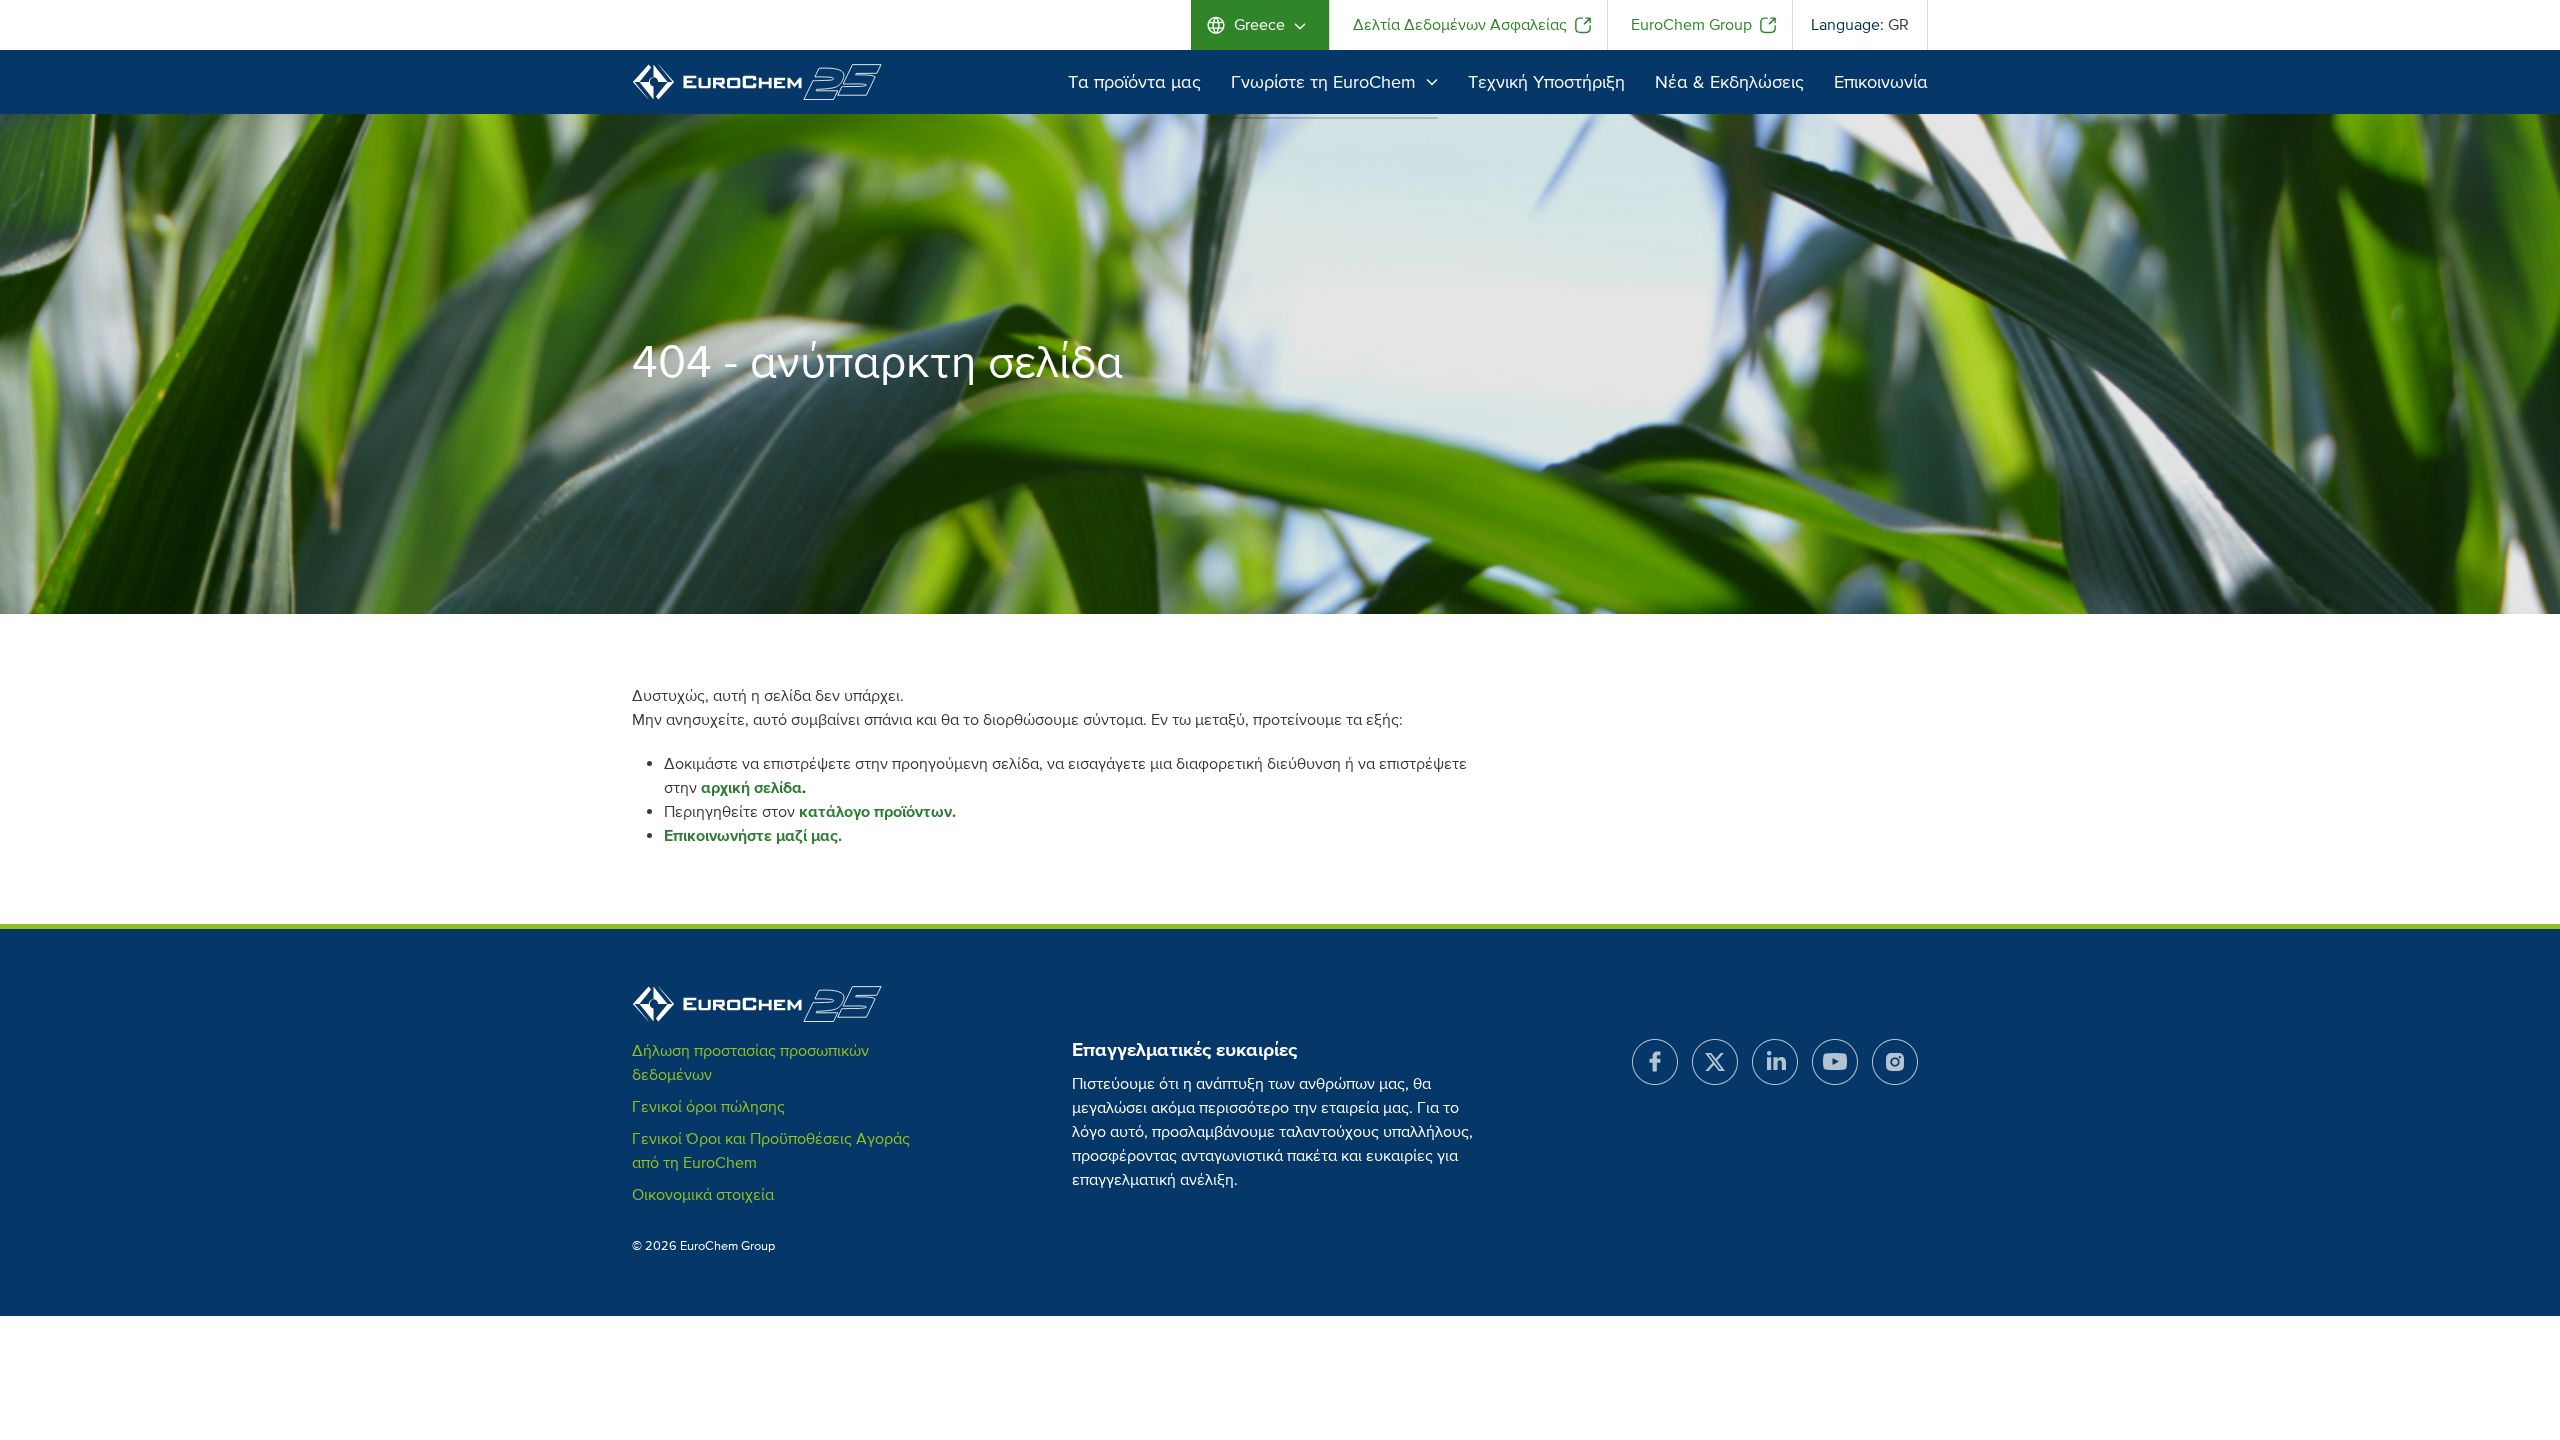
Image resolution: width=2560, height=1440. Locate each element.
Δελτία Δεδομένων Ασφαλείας (1460, 25)
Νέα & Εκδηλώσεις (1729, 82)
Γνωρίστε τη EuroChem (1323, 82)
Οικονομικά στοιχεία (703, 1195)
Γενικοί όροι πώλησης (708, 1107)
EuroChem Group (1691, 25)
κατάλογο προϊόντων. (877, 812)
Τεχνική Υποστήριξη (1546, 82)
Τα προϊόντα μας (1134, 82)
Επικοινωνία (1881, 82)
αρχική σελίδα (751, 788)
